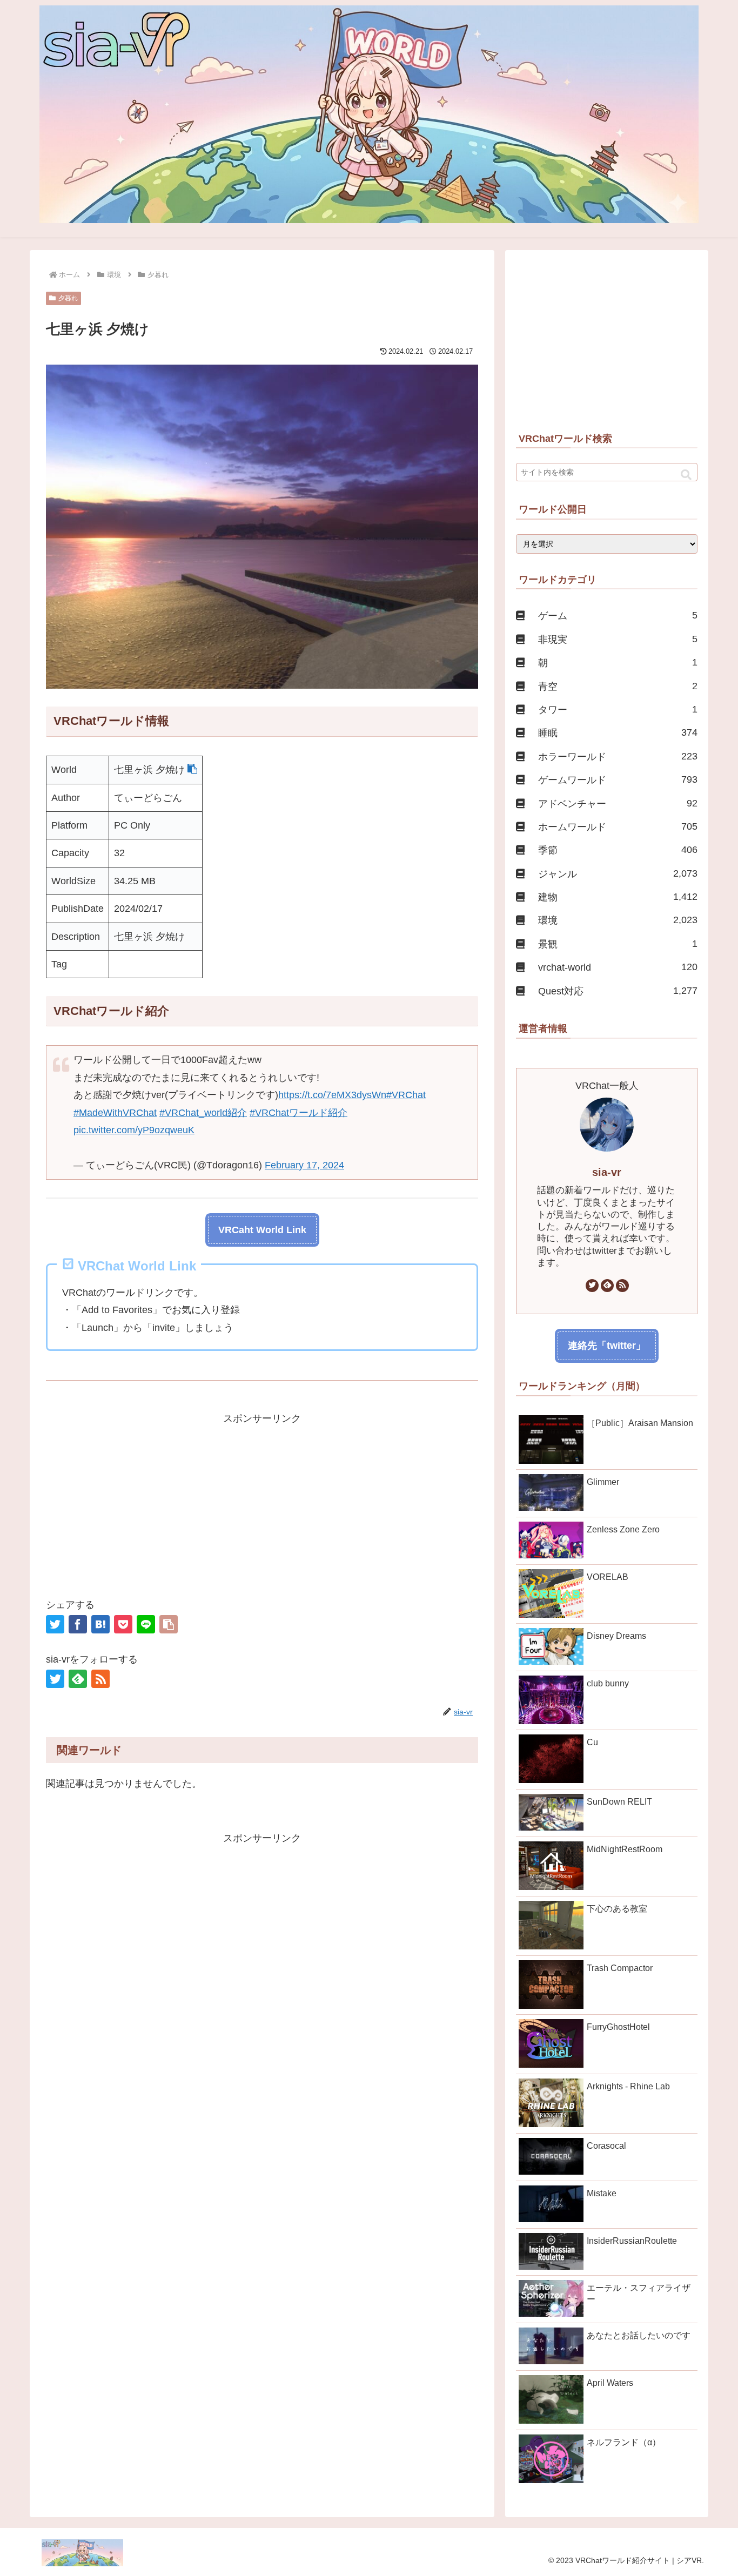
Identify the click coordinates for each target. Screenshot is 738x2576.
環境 (618, 920)
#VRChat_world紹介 (203, 1113)
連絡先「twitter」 (607, 1346)
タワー (618, 709)
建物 (618, 897)
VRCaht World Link (262, 1230)
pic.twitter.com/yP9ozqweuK (134, 1130)
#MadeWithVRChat (115, 1113)
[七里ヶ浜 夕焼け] (100, 1624)
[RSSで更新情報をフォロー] (100, 1679)
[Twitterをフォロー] (55, 1679)
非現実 (618, 639)
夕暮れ (68, 298)
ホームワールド (618, 827)
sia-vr (607, 1172)
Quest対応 (618, 991)
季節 (618, 850)
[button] (192, 770)
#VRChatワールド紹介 (298, 1113)
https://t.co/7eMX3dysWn (332, 1095)
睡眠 (618, 733)
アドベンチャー (618, 803)
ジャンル (618, 874)
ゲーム (618, 616)
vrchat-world (618, 967)
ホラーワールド (618, 756)
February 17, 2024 (304, 1165)
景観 (618, 944)
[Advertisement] (262, 1503)
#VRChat (406, 1095)
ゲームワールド (618, 780)
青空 (618, 686)
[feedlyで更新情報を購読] (78, 1679)
